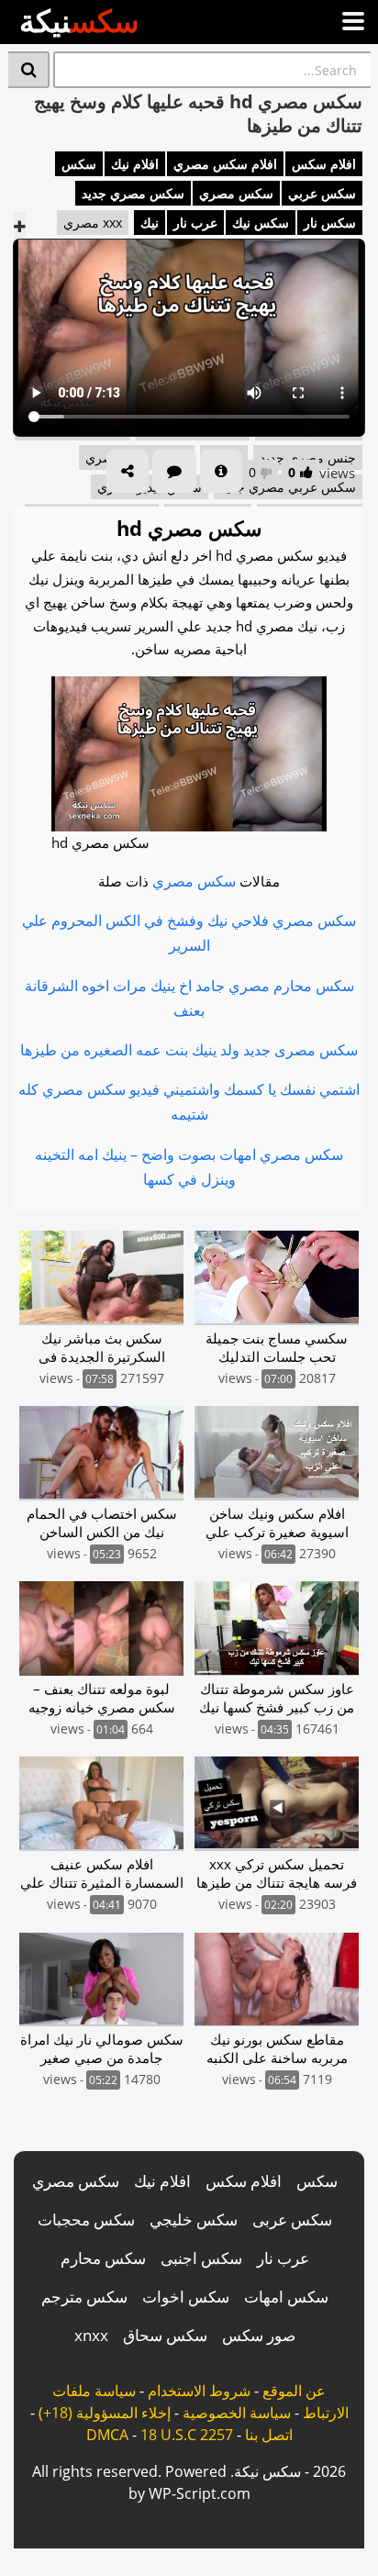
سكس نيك (261, 223)
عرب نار (195, 223)
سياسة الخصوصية (237, 2413)
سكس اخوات (186, 2297)
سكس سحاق (165, 2335)
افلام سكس (324, 164)
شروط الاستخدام (199, 2391)
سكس (79, 164)
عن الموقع (294, 2391)
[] (29, 70)
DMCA (107, 2435)
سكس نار (330, 223)
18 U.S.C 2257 (187, 2435)
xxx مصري (93, 223)
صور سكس (259, 2335)
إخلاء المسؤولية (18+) (105, 2413)
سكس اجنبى (201, 2258)
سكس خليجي (194, 2219)
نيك (150, 223)
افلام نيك (135, 164)
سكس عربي (322, 193)
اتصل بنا (269, 2435)
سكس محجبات (86, 2219)
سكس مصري (236, 193)
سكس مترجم (84, 2297)
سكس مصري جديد (133, 193)
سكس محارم (103, 2258)
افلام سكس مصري (225, 164)
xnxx (91, 2335)
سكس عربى (292, 2219)
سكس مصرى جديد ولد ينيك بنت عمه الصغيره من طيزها (189, 1050)
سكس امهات (286, 2297)
